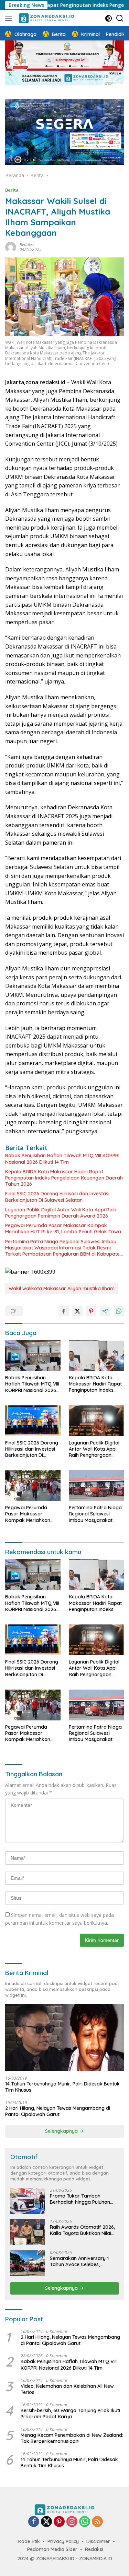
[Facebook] (34, 2522)
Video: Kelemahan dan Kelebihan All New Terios (67, 2389)
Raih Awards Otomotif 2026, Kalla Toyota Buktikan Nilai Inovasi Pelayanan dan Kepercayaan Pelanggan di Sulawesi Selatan (82, 2230)
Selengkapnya (62, 2131)
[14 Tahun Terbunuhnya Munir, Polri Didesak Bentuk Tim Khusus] (64, 2037)
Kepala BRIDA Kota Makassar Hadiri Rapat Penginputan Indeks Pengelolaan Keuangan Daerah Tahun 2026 (64, 1178)
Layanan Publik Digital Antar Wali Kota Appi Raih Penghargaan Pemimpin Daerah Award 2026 (61, 1213)
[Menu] (10, 18)
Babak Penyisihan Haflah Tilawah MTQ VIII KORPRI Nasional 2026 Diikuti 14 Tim (62, 1159)
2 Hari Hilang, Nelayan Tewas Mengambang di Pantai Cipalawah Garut (58, 2111)
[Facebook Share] (64, 1311)
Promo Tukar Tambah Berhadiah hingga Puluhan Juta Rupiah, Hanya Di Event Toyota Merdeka (82, 2199)
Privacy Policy (63, 2541)
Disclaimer (98, 2541)
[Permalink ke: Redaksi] (11, 247)
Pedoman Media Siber (52, 2549)
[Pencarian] (120, 18)
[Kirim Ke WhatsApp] (119, 1311)
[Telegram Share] (105, 1311)
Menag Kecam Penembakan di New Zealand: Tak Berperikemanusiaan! (72, 2438)
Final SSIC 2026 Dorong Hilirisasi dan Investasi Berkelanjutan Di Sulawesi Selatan (57, 1197)
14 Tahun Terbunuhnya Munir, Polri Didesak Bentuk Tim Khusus (62, 2087)
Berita (12, 190)
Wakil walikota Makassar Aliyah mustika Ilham (62, 1289)
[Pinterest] (59, 2522)
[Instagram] (72, 2522)
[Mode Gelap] (109, 18)
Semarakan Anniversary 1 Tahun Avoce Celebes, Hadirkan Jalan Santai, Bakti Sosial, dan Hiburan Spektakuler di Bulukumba (82, 2261)
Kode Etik (29, 2541)
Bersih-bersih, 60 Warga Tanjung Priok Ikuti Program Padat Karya (70, 2414)
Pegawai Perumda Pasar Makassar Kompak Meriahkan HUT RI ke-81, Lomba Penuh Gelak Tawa (63, 1229)
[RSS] (97, 2522)
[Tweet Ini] (77, 1311)
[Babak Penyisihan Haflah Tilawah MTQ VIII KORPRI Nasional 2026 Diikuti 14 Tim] (33, 1356)
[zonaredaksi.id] (46, 18)
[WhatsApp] (85, 2522)
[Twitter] (46, 2522)
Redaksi (27, 245)
